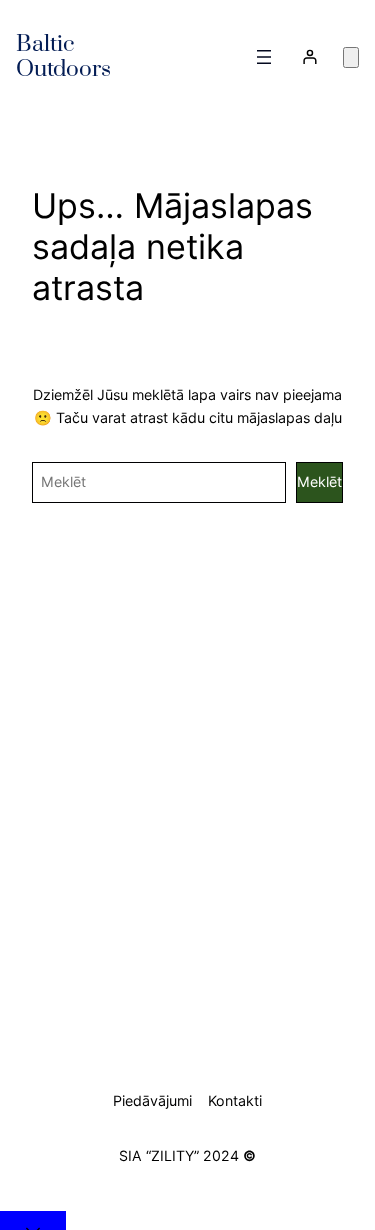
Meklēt (319, 481)
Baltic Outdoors (63, 57)
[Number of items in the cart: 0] (351, 57)
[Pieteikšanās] (309, 56)
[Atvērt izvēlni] (264, 57)
